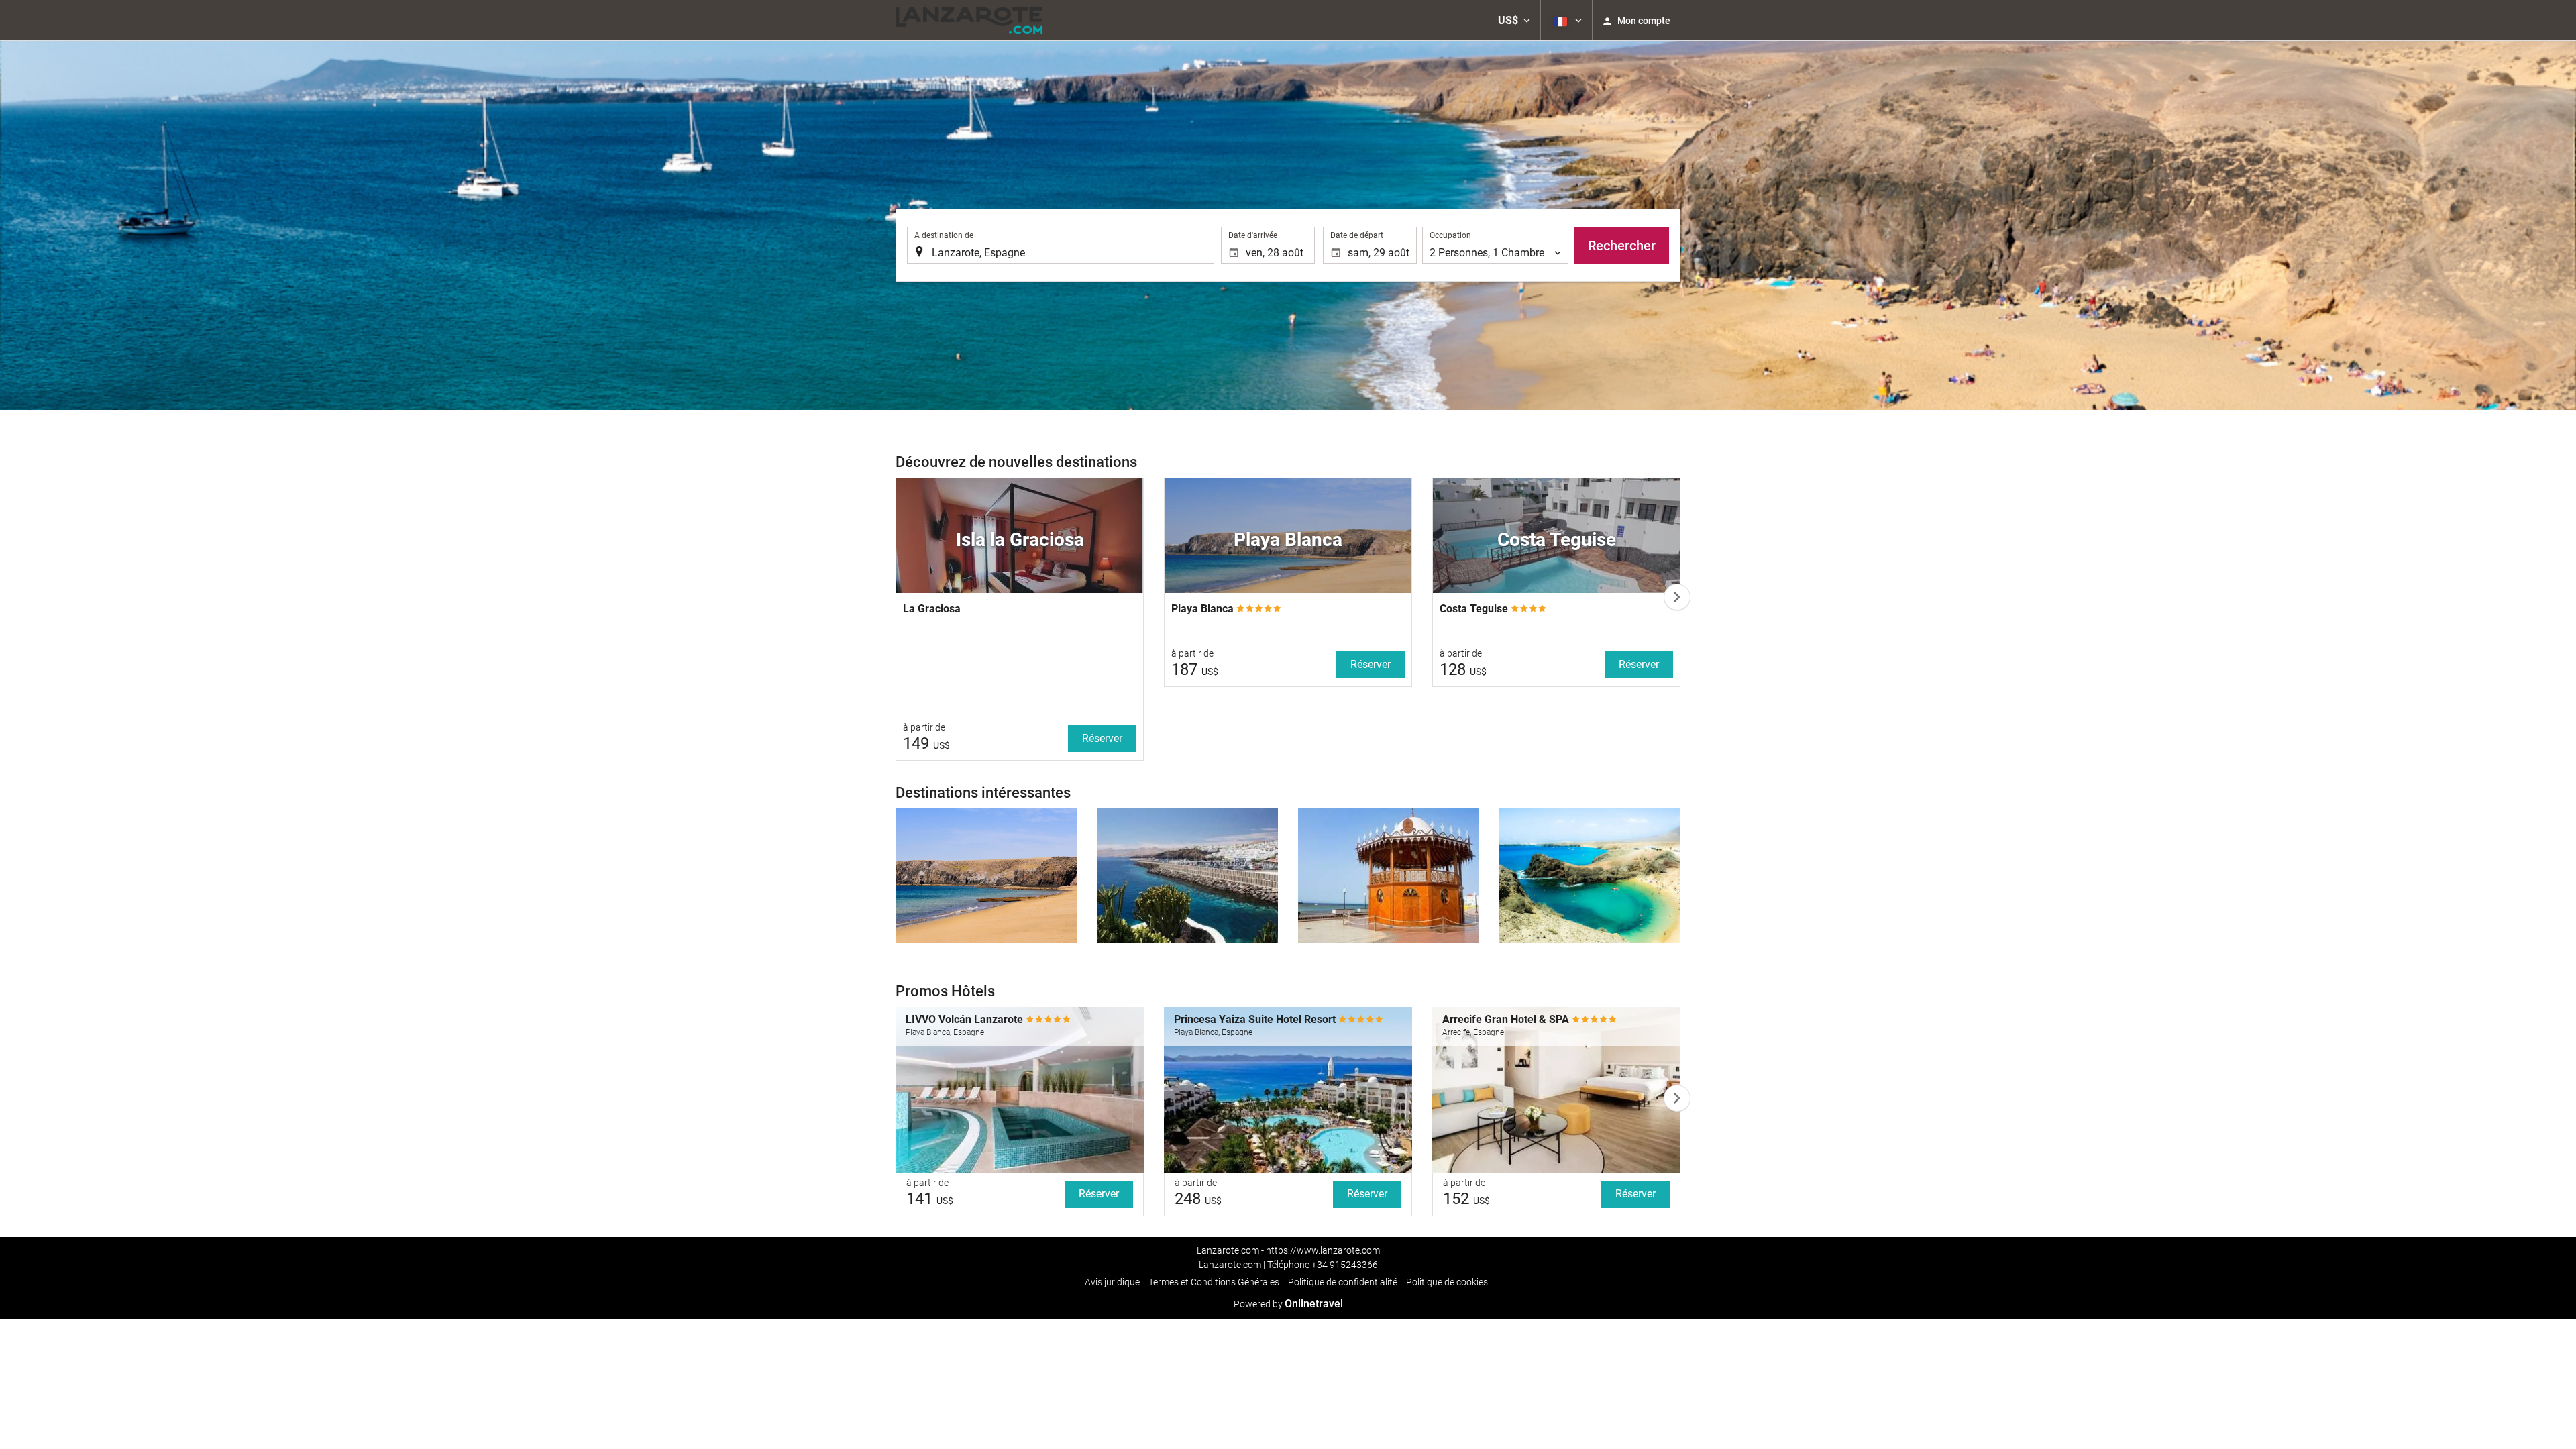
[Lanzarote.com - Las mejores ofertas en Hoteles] (969, 20)
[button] (1514, 20)
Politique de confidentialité (1343, 1282)
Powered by (1288, 1304)
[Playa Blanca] (986, 875)
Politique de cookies (1447, 1282)
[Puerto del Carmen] (1187, 875)
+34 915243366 (1345, 1265)
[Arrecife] (1389, 875)
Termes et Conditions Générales (1214, 1282)
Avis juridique (1112, 1282)
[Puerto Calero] (1590, 875)
